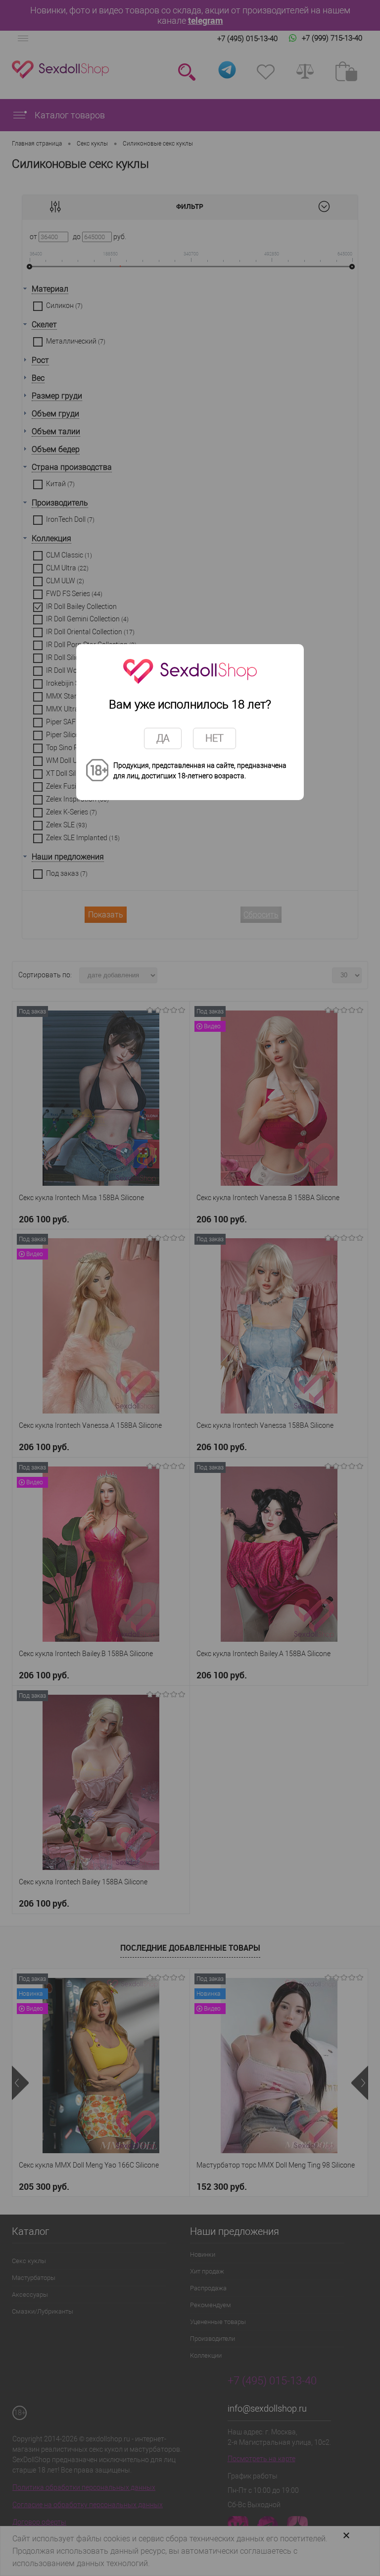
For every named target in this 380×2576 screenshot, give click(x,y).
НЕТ (214, 738)
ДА (163, 738)
